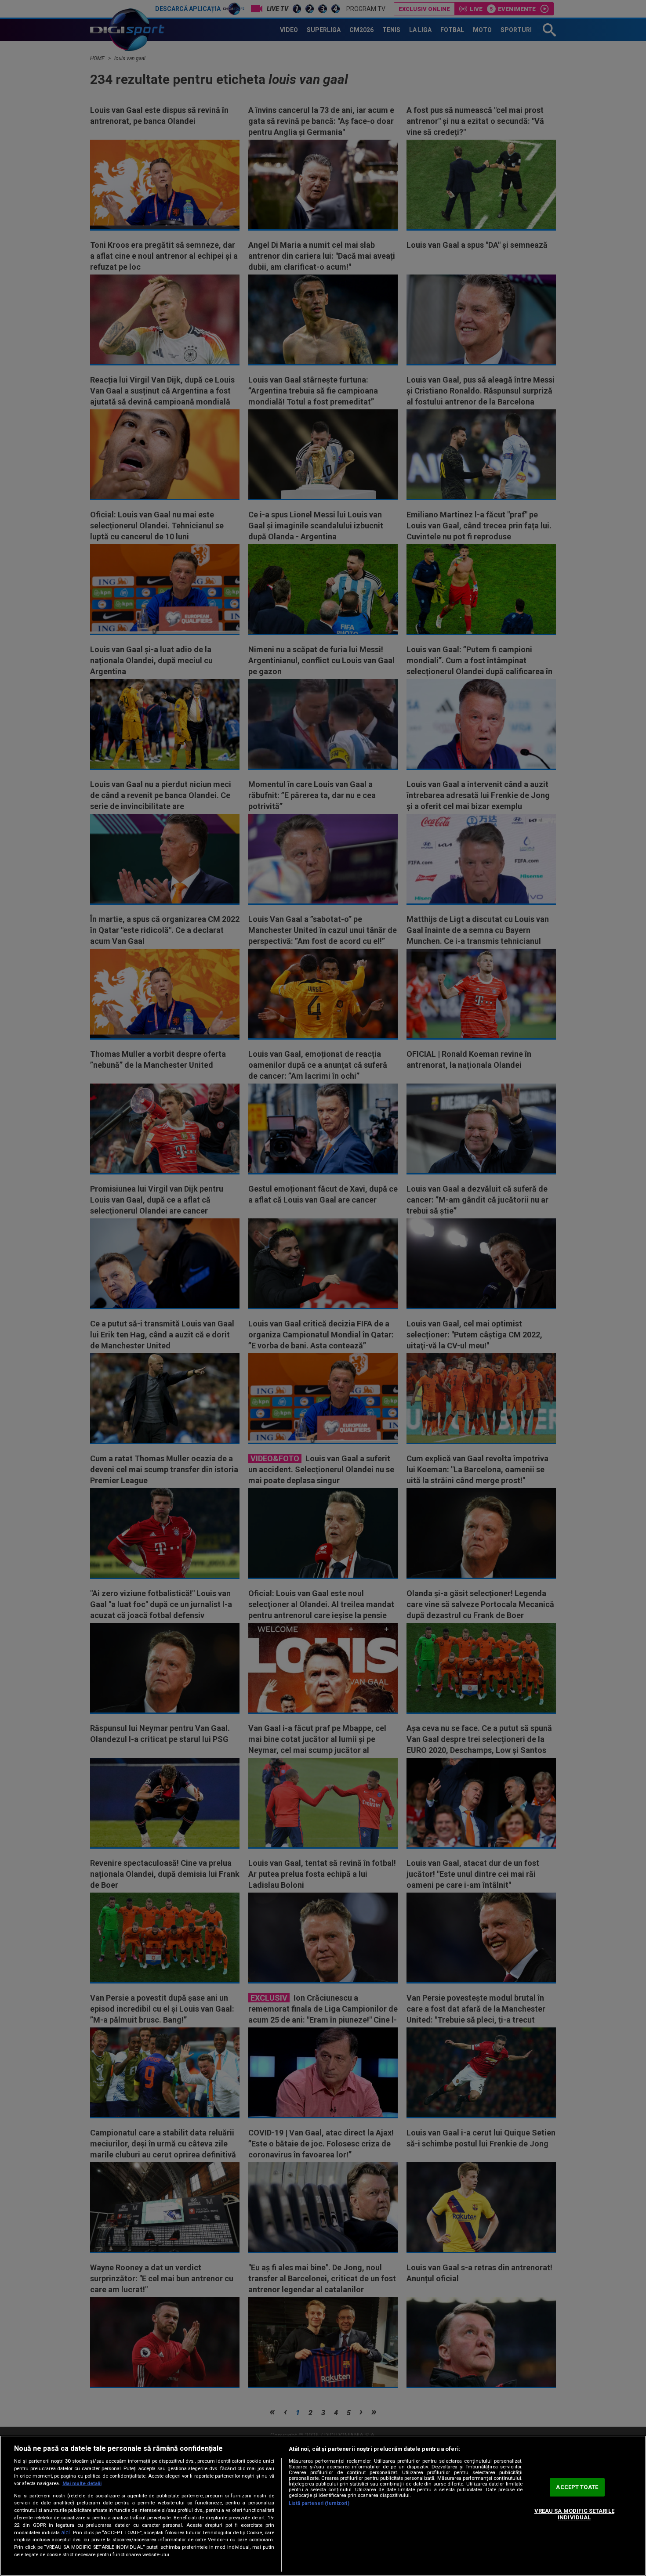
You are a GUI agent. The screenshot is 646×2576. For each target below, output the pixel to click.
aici (65, 2533)
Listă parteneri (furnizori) (319, 2503)
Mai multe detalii (82, 2484)
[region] (323, 2506)
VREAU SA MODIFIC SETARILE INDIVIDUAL (574, 2514)
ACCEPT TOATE (577, 2487)
